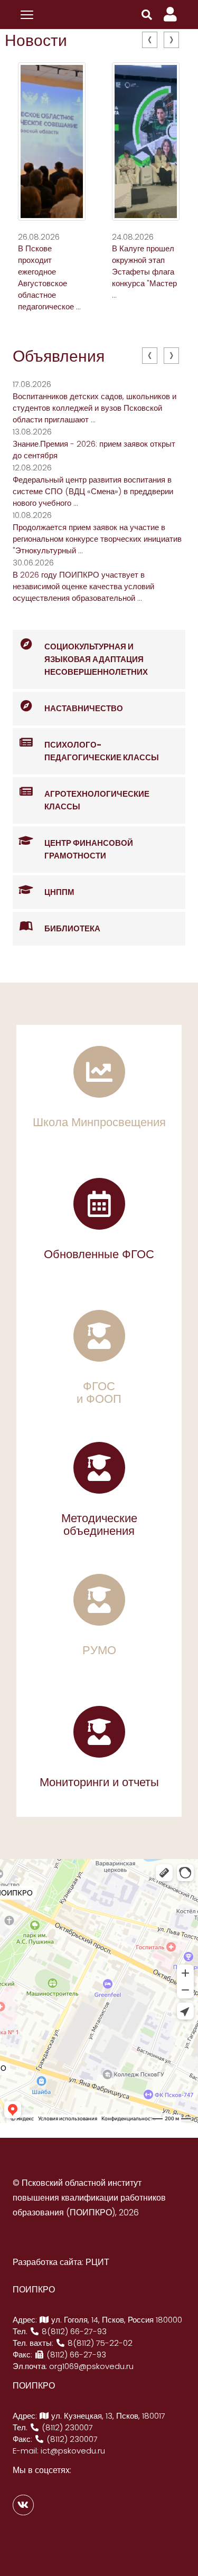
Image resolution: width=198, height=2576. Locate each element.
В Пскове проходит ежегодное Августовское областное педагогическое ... (49, 277)
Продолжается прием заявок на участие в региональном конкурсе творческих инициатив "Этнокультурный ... (97, 539)
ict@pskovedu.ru (73, 2451)
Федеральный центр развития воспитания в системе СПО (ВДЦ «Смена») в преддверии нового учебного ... (93, 491)
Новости (36, 40)
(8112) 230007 (66, 2427)
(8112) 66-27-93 (75, 2355)
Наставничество (84, 708)
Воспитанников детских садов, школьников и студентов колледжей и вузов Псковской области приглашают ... (95, 408)
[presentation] (150, 40)
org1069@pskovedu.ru (91, 2366)
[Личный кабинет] (170, 15)
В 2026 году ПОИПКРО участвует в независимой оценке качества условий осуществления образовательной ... (83, 586)
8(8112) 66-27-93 (73, 2331)
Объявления (59, 356)
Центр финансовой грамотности (89, 849)
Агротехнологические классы (97, 800)
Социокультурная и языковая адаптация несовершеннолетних (96, 659)
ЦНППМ (59, 892)
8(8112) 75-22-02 (99, 2343)
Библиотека (72, 928)
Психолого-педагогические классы (102, 751)
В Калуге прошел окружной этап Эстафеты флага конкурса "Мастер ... (144, 272)
